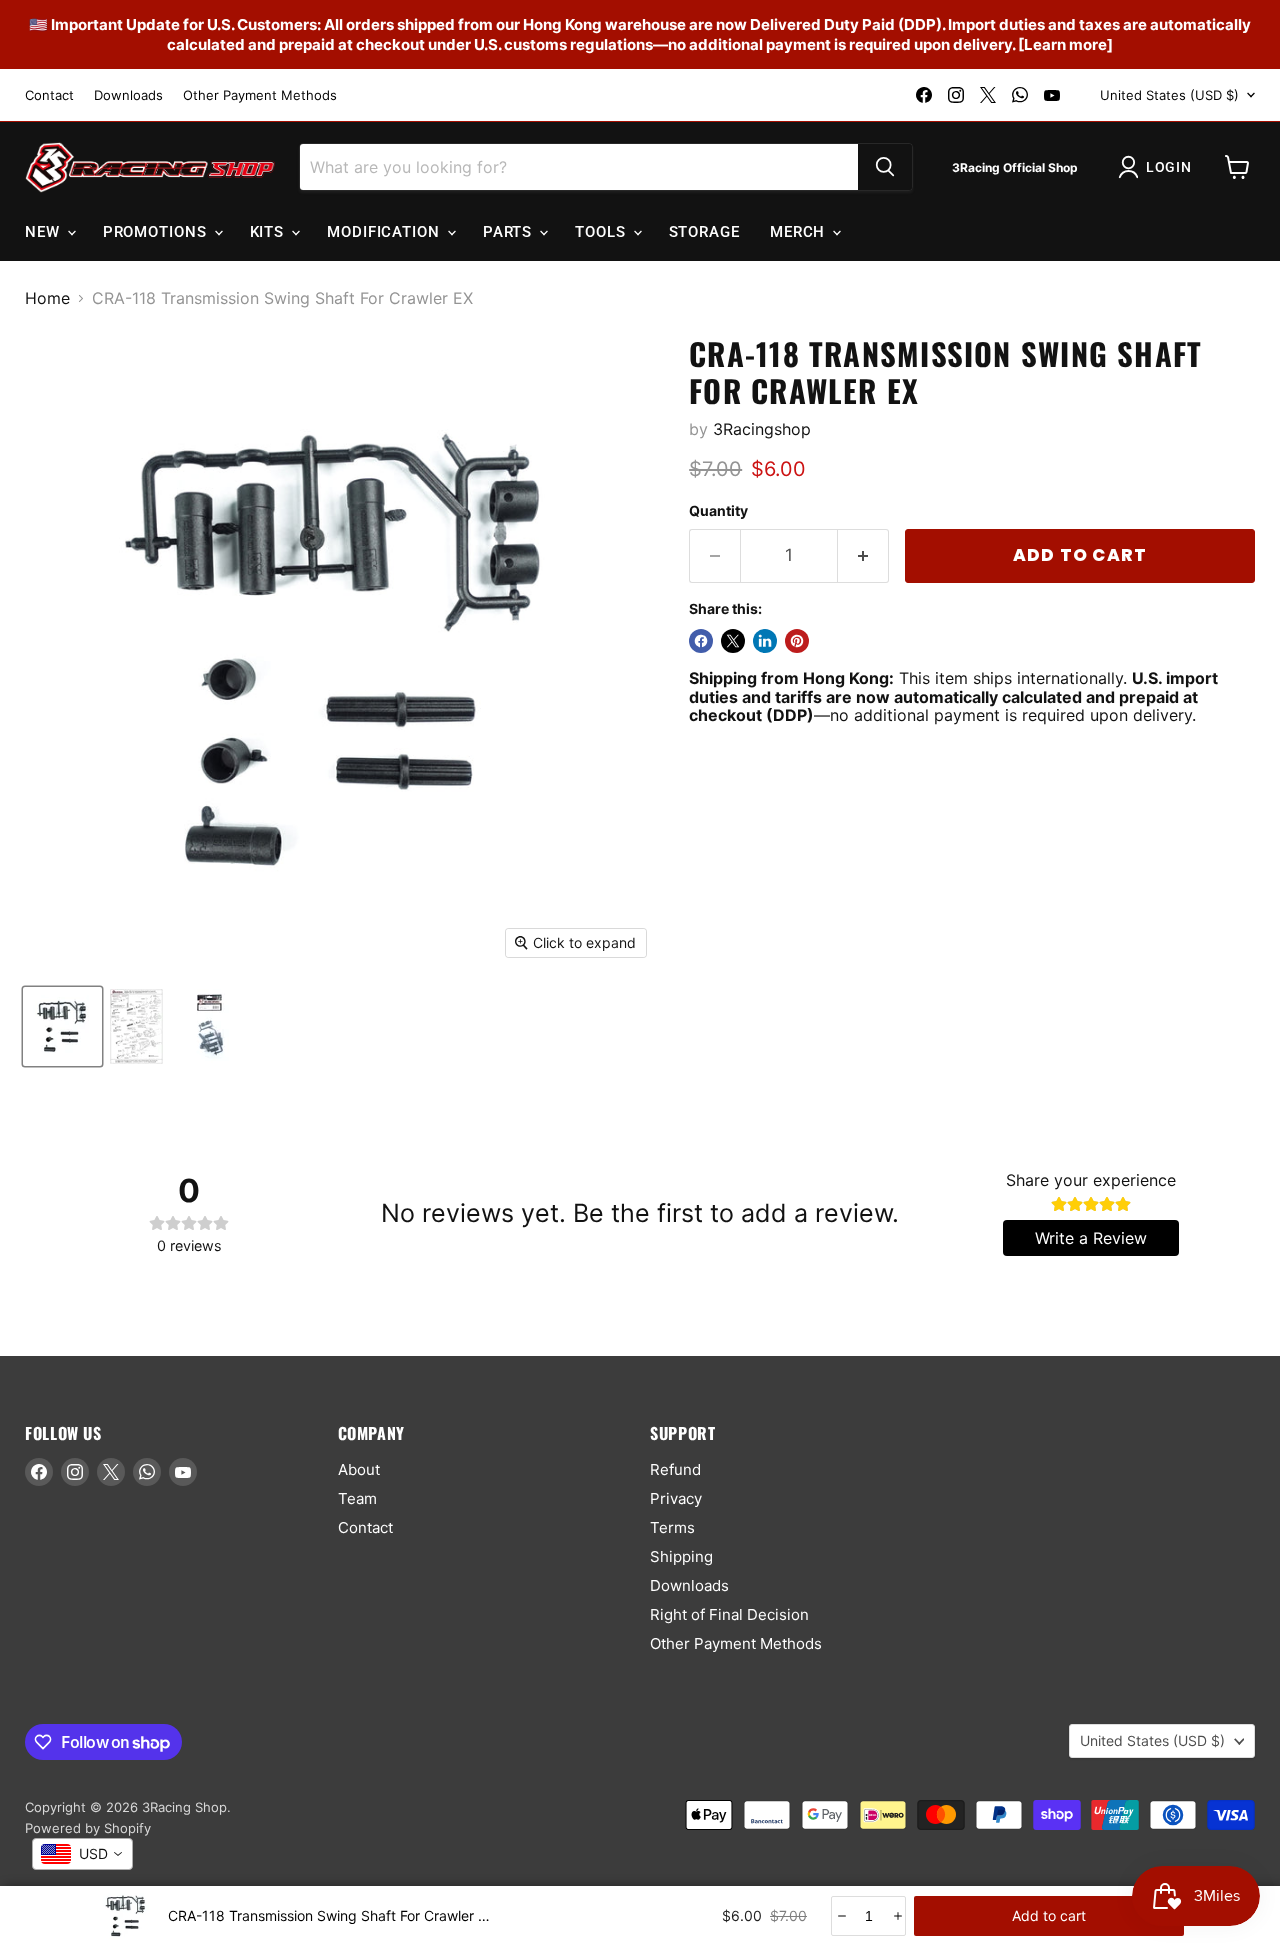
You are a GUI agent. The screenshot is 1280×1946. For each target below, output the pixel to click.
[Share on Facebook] (701, 641)
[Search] (885, 167)
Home (47, 298)
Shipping (681, 1556)
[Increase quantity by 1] (863, 556)
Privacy (676, 1498)
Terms (672, 1527)
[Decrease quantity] (840, 1916)
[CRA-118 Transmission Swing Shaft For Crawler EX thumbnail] (62, 1026)
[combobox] (82, 1854)
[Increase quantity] (896, 1916)
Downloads (128, 95)
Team (357, 1498)
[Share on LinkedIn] (765, 641)
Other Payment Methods (260, 95)
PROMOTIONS (157, 232)
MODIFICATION (386, 232)
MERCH (800, 232)
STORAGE (704, 232)
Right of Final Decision (729, 1614)
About (359, 1469)
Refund (675, 1469)
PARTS (510, 232)
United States (1169, 95)
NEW (45, 232)
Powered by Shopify (88, 1828)
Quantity (718, 511)
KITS (270, 232)
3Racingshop (762, 429)
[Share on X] (733, 641)
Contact (49, 95)
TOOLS (602, 232)
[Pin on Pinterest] (797, 641)
